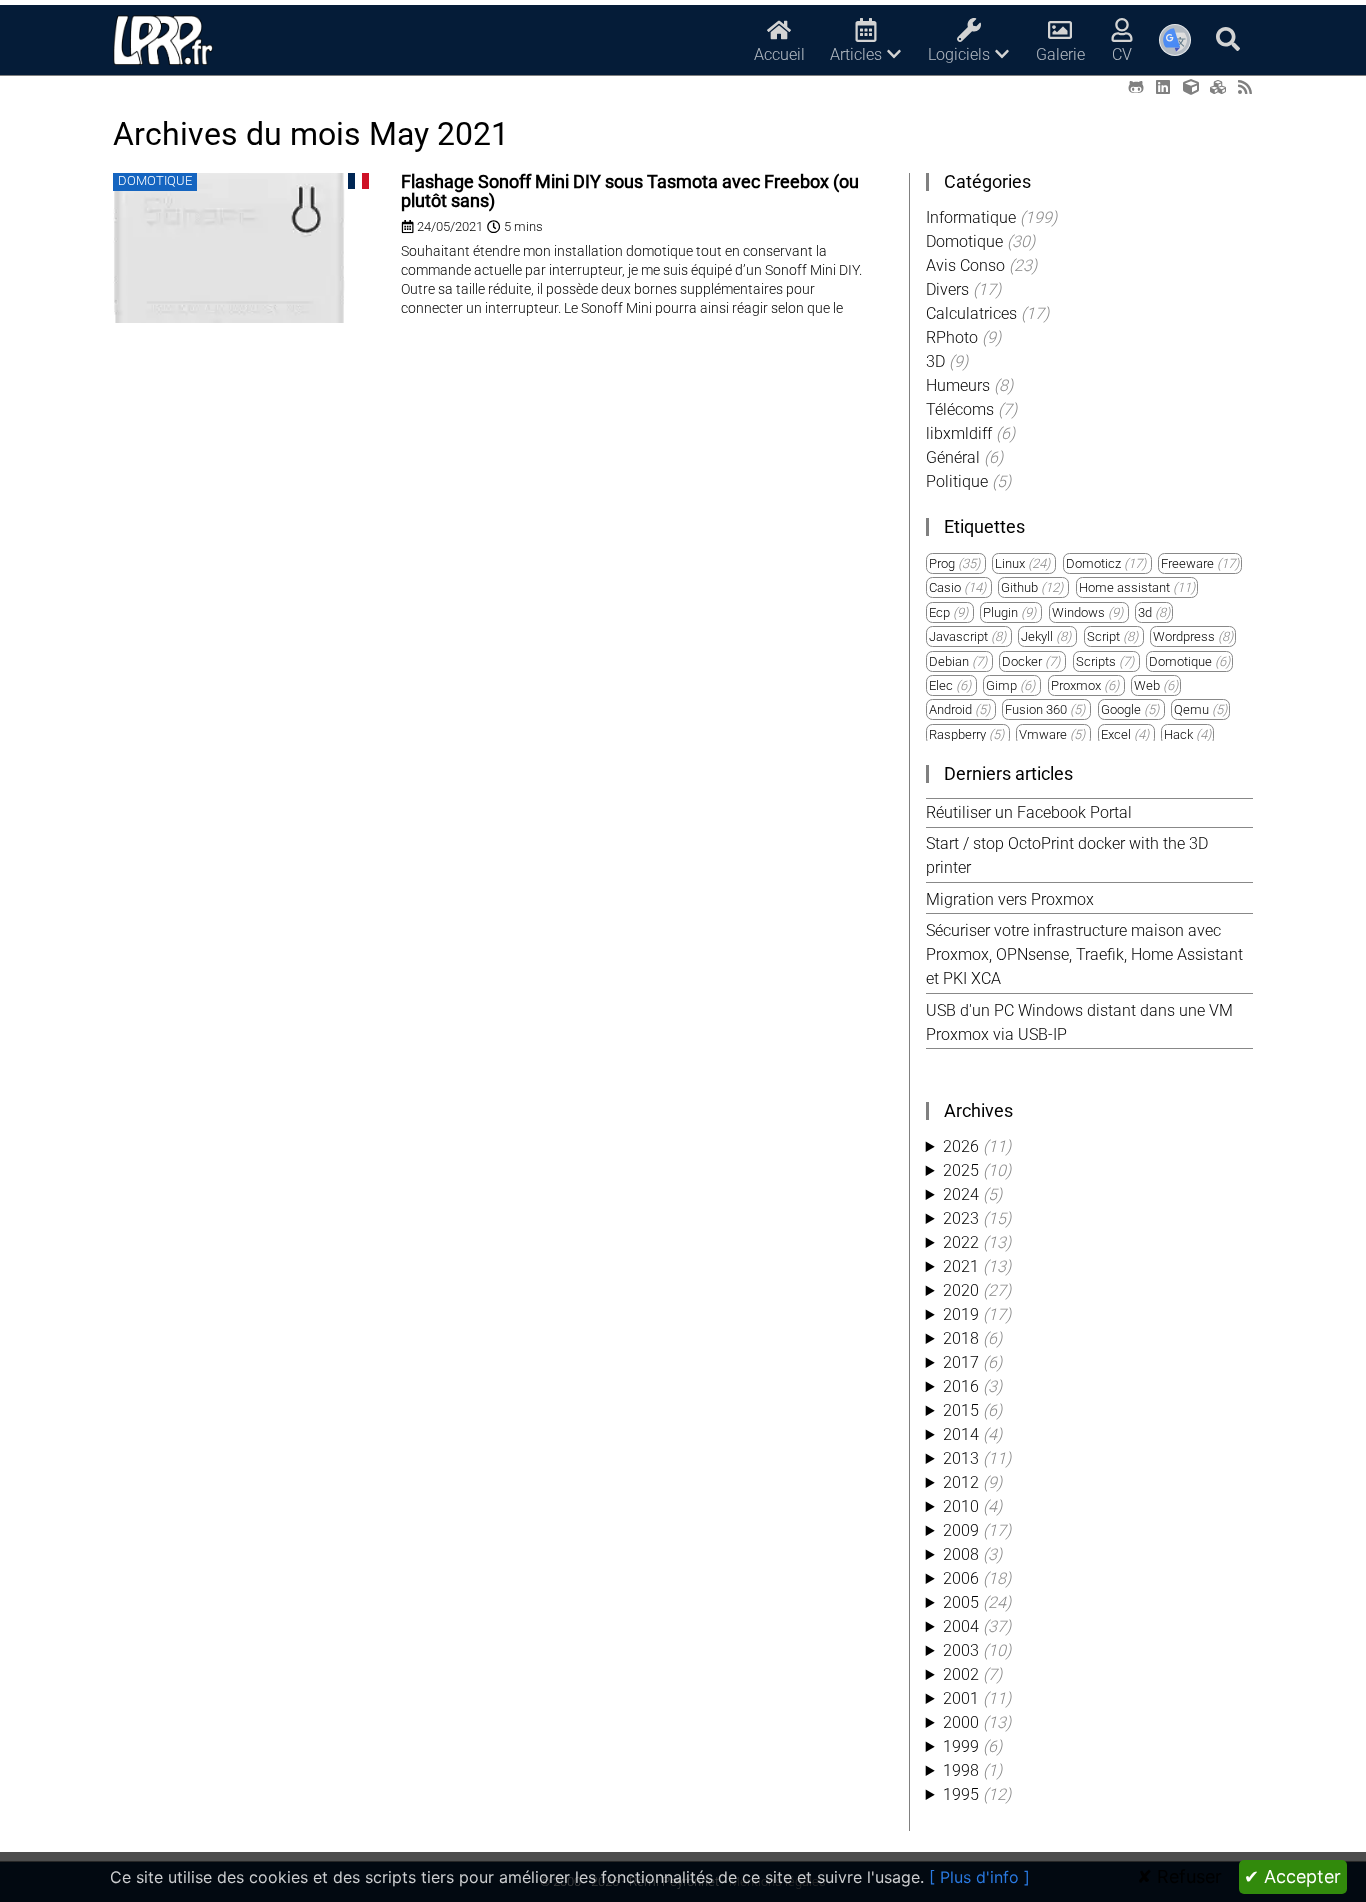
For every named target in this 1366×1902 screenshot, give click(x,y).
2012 (961, 1482)
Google (1121, 709)
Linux (1010, 563)
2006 (961, 1578)
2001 (961, 1698)
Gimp (1001, 685)
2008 (961, 1554)
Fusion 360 (1036, 709)
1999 (961, 1746)
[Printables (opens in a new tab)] (1218, 87)
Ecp (939, 612)
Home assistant (1124, 587)
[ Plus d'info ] (979, 1877)
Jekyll (1037, 636)
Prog (942, 563)
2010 (961, 1506)
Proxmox (1076, 685)
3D (937, 361)
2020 (961, 1290)
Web (1147, 685)
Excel (1116, 734)
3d (1145, 612)
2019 (961, 1314)
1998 (961, 1770)
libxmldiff (961, 433)
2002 (961, 1674)
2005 (961, 1602)
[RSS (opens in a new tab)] (1245, 87)
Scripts (1096, 661)
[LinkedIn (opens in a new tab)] (1163, 87)
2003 (961, 1650)
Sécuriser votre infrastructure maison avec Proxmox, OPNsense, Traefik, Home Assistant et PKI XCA (1084, 954)
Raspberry (957, 734)
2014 (961, 1434)
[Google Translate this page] (1175, 40)
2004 (961, 1626)
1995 (961, 1794)
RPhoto (954, 337)
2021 (961, 1266)
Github (1019, 587)
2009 (961, 1530)
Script (1103, 636)
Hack (1178, 734)
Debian (949, 661)
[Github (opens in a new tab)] (1136, 87)
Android (950, 709)
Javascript (958, 636)
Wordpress (1184, 636)
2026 (961, 1146)
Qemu (1191, 709)
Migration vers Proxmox (1010, 899)
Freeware (1187, 563)
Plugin (1000, 612)
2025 (961, 1170)
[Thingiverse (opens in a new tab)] (1191, 87)
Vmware (1043, 734)
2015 (961, 1410)
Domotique (1180, 661)
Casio (945, 587)
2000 (961, 1722)
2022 (961, 1242)
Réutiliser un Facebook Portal (1029, 812)
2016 (961, 1386)
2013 (961, 1458)
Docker (1022, 661)
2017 (961, 1362)
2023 (961, 1218)
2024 (961, 1194)
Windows (1078, 612)
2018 (961, 1338)
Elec (941, 685)
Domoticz (1093, 563)
